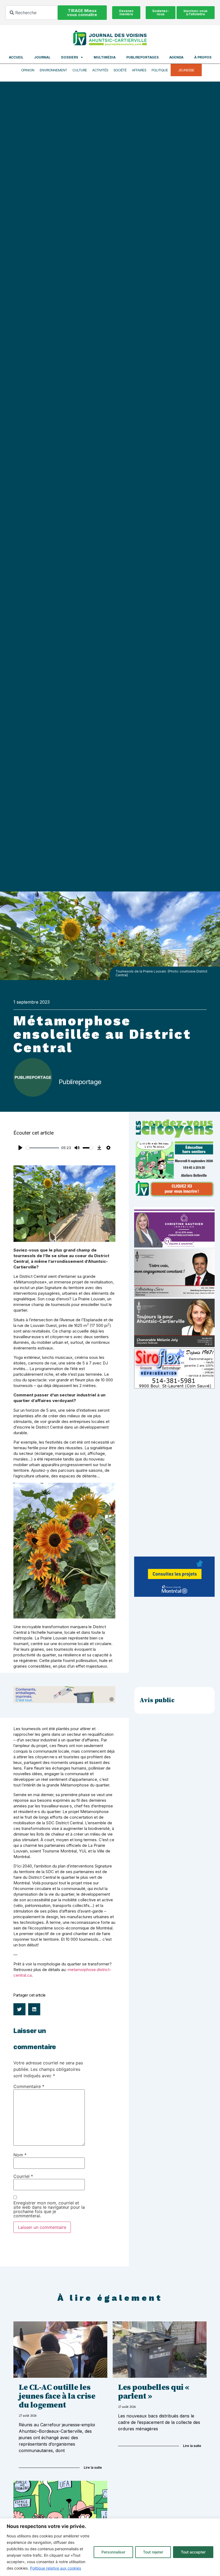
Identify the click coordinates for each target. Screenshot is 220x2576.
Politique (160, 70)
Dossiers (70, 57)
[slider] (43, 1148)
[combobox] (32, 13)
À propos (203, 57)
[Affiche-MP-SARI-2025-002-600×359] (174, 1296)
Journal (42, 57)
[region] (110, 2547)
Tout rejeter (153, 2552)
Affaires (139, 70)
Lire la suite (93, 2467)
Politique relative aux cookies (56, 2568)
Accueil (16, 57)
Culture (80, 70)
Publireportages (142, 57)
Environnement (53, 70)
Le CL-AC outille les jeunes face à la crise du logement (57, 2396)
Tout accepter (193, 2552)
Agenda (176, 57)
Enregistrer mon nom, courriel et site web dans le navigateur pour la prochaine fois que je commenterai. (49, 2209)
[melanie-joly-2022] (174, 1345)
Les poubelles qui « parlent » (154, 2392)
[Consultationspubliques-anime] (174, 1595)
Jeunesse (186, 70)
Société (120, 70)
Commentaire (29, 2086)
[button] (19, 2009)
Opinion (28, 70)
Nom (20, 2155)
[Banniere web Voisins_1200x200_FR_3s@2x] (64, 1702)
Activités (100, 70)
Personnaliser (113, 2552)
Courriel (23, 2176)
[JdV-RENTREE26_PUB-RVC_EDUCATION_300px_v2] (174, 1196)
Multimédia (105, 57)
